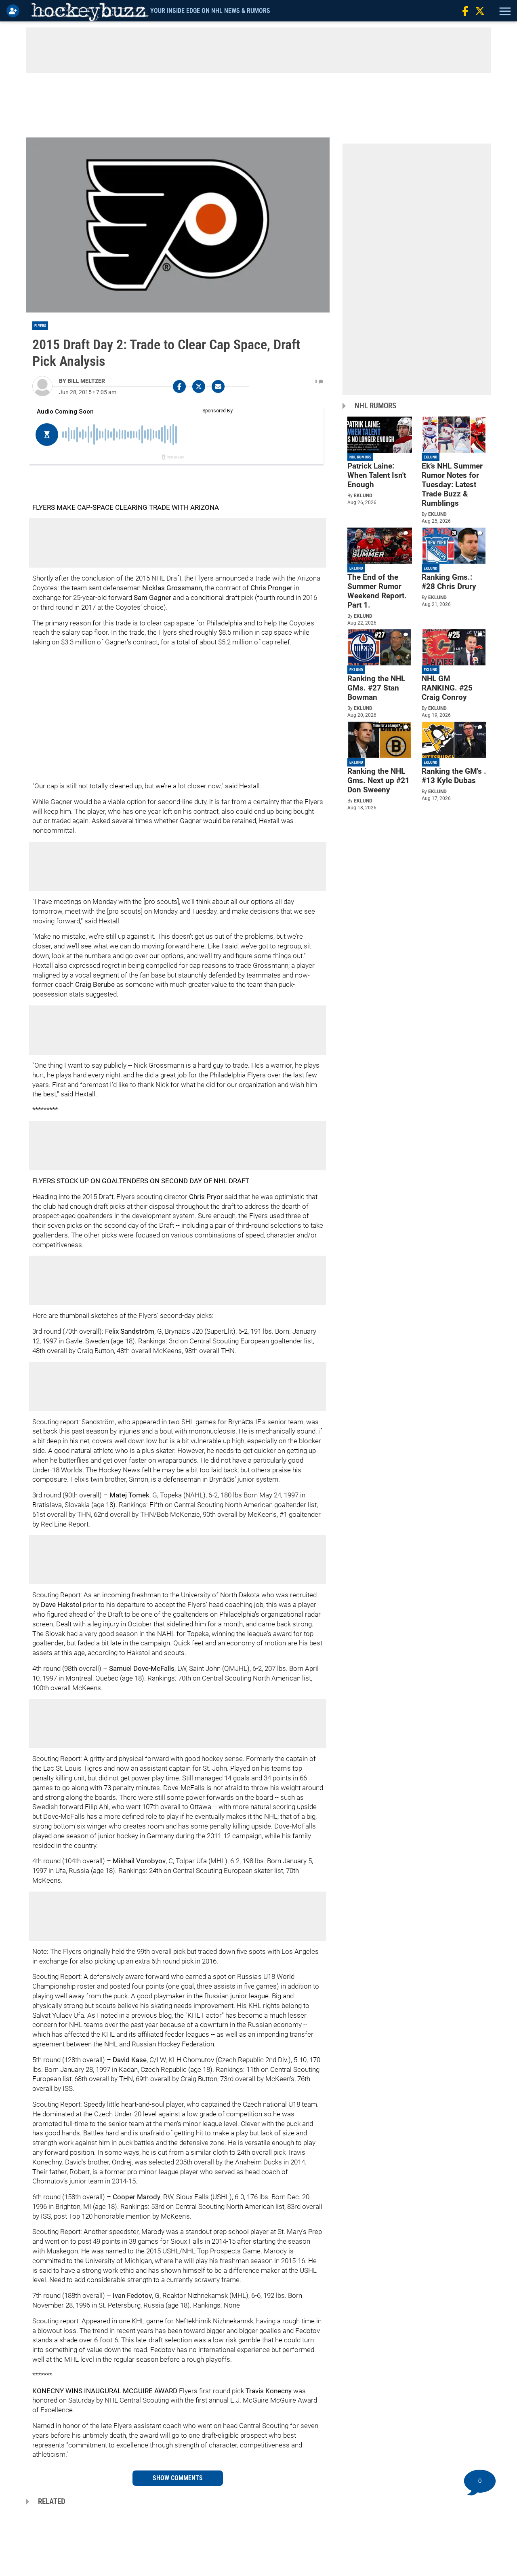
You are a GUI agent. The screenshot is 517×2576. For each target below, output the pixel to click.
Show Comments (178, 2478)
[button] (504, 11)
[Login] (15, 11)
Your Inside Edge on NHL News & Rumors (210, 11)
